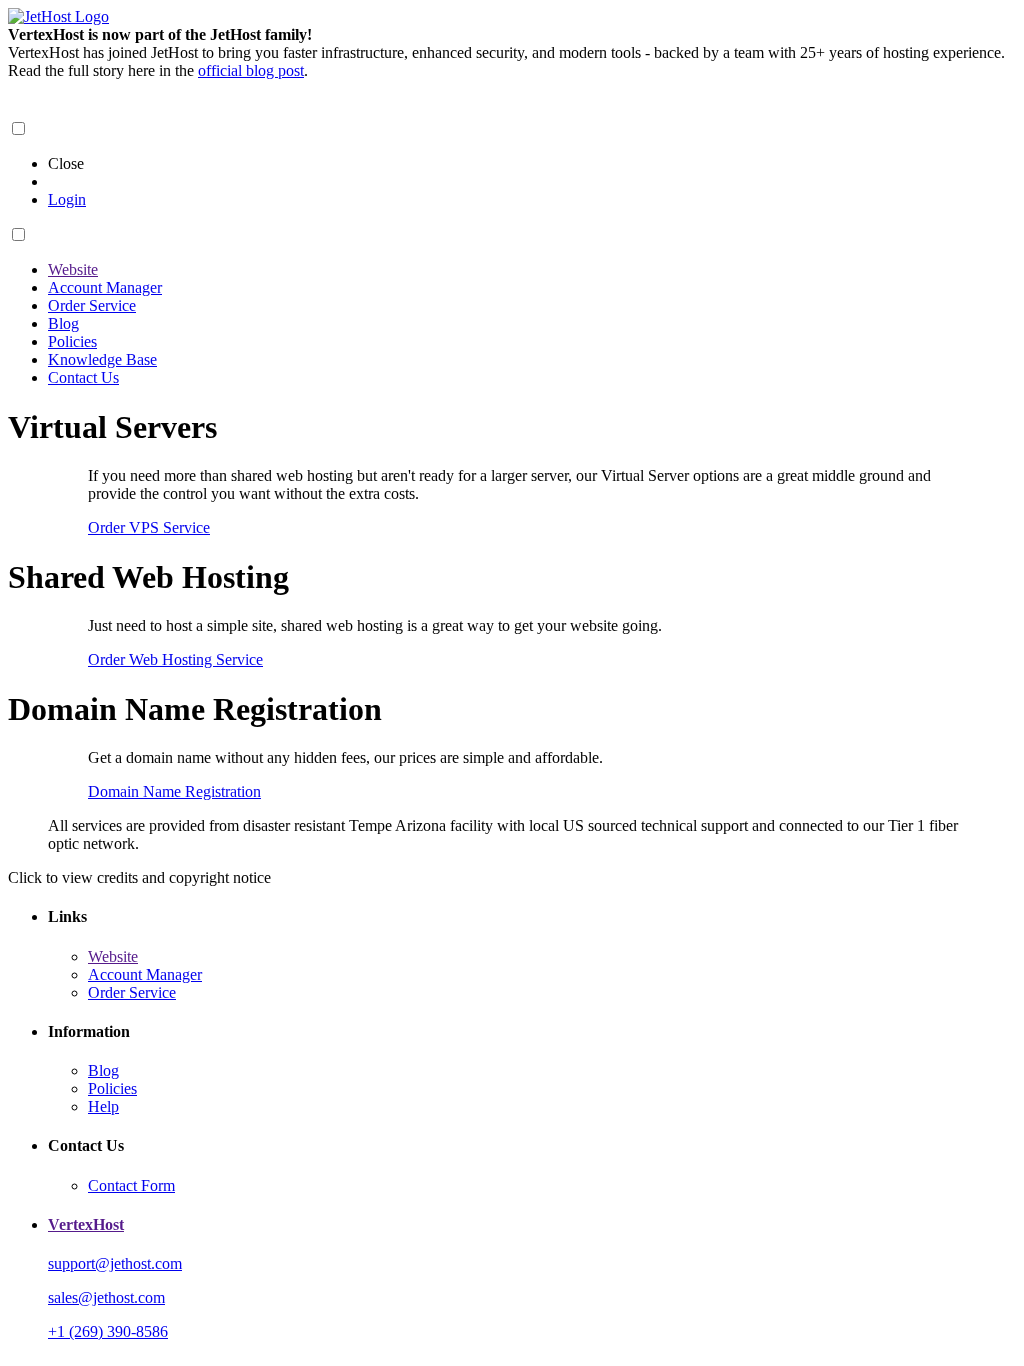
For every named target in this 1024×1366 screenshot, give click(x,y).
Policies (72, 341)
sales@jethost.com (106, 1297)
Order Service (92, 305)
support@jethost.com (115, 1263)
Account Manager (105, 287)
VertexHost (86, 1224)
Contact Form (131, 1185)
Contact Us (83, 377)
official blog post (251, 70)
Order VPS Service (149, 527)
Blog (63, 323)
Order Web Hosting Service (175, 659)
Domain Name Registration (174, 791)
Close (66, 163)
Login (67, 199)
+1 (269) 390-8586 (108, 1331)
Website (73, 269)
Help (103, 1106)
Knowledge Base (102, 359)
